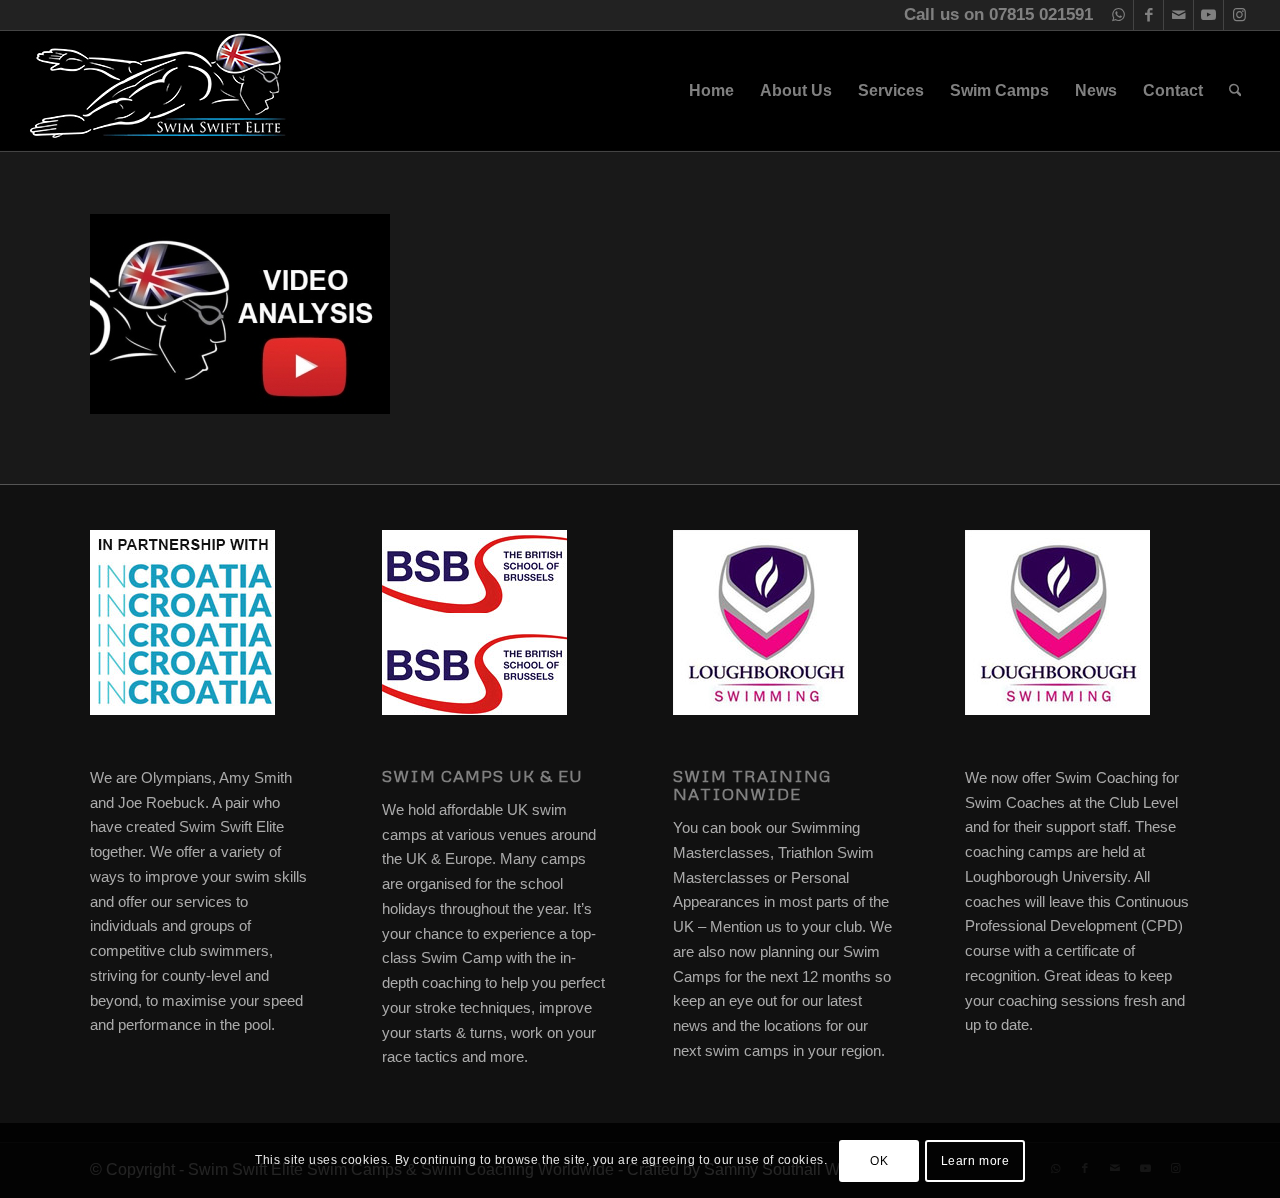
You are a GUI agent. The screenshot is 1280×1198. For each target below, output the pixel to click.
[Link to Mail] (1178, 15)
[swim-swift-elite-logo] (158, 91)
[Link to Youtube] (1208, 15)
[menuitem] (711, 91)
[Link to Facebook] (1148, 15)
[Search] (1235, 91)
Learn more (975, 1160)
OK (879, 1160)
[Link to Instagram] (1239, 15)
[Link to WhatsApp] (1118, 15)
